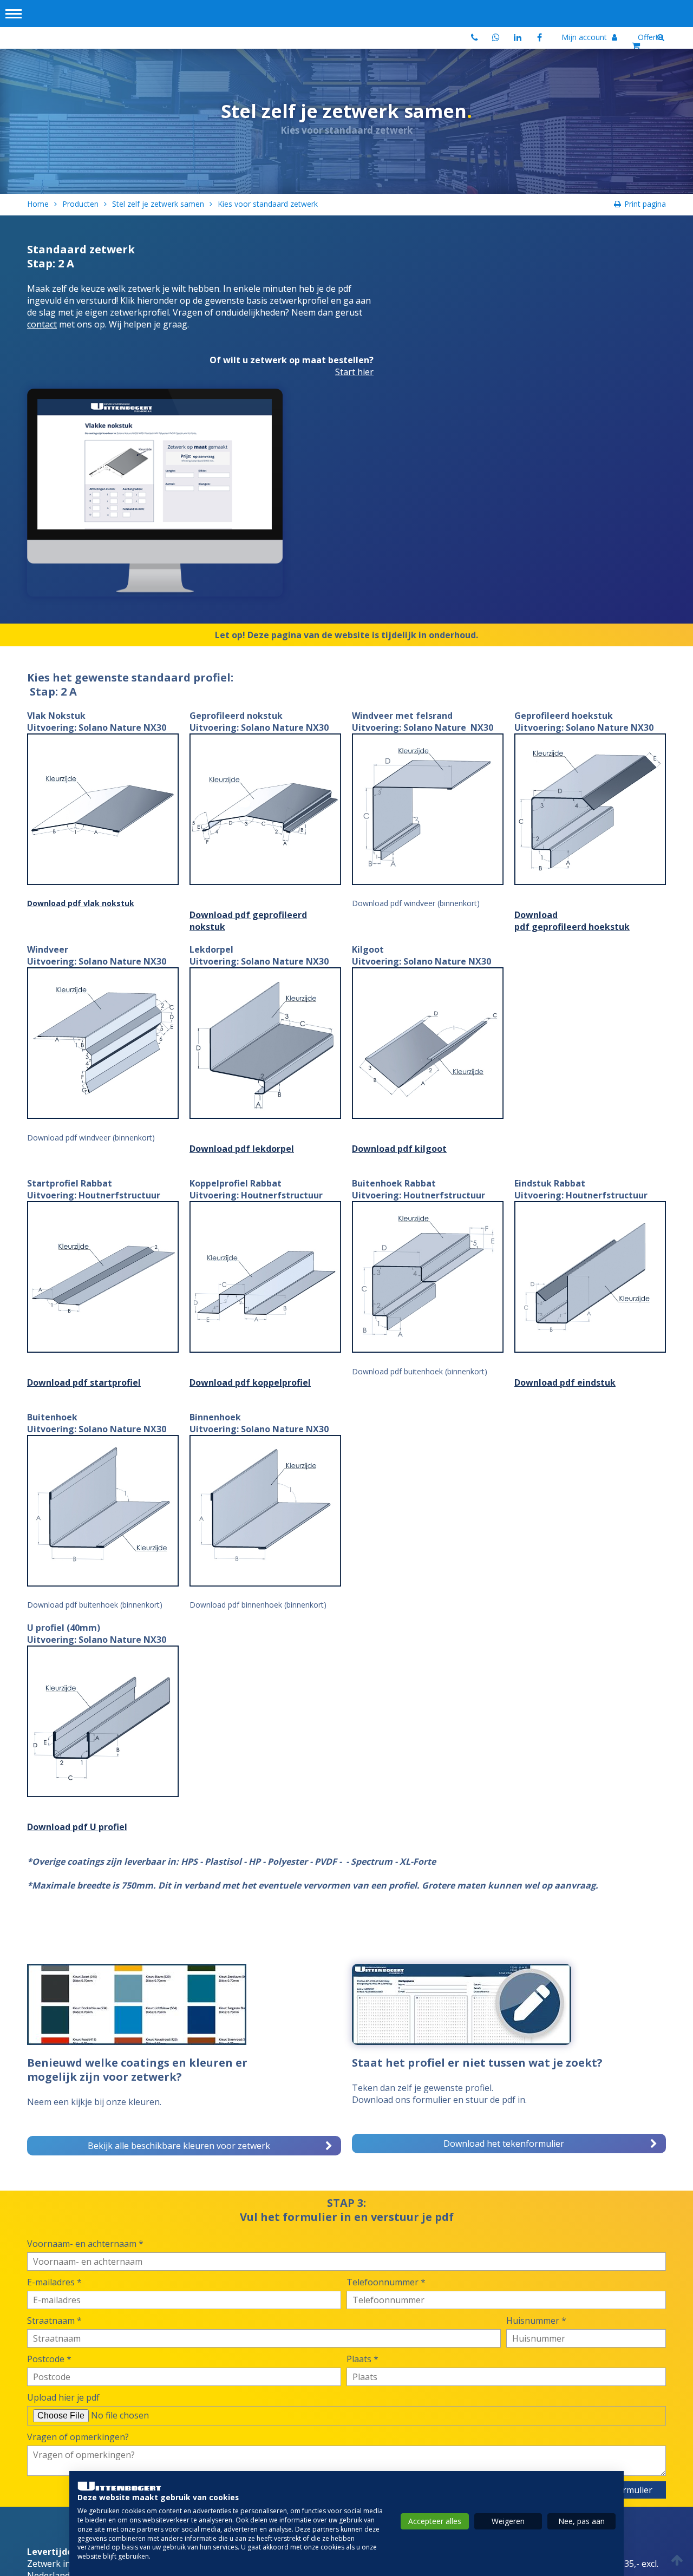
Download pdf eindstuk (565, 1382)
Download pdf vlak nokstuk (81, 903)
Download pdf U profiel (77, 1827)
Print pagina (645, 204)
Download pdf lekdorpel (242, 1149)
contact (42, 324)
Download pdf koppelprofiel (250, 1382)
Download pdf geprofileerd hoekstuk (572, 921)
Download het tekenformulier (504, 2144)
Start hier (354, 372)
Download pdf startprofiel (84, 1382)
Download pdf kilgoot (399, 1149)
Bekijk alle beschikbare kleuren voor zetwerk (179, 2146)
